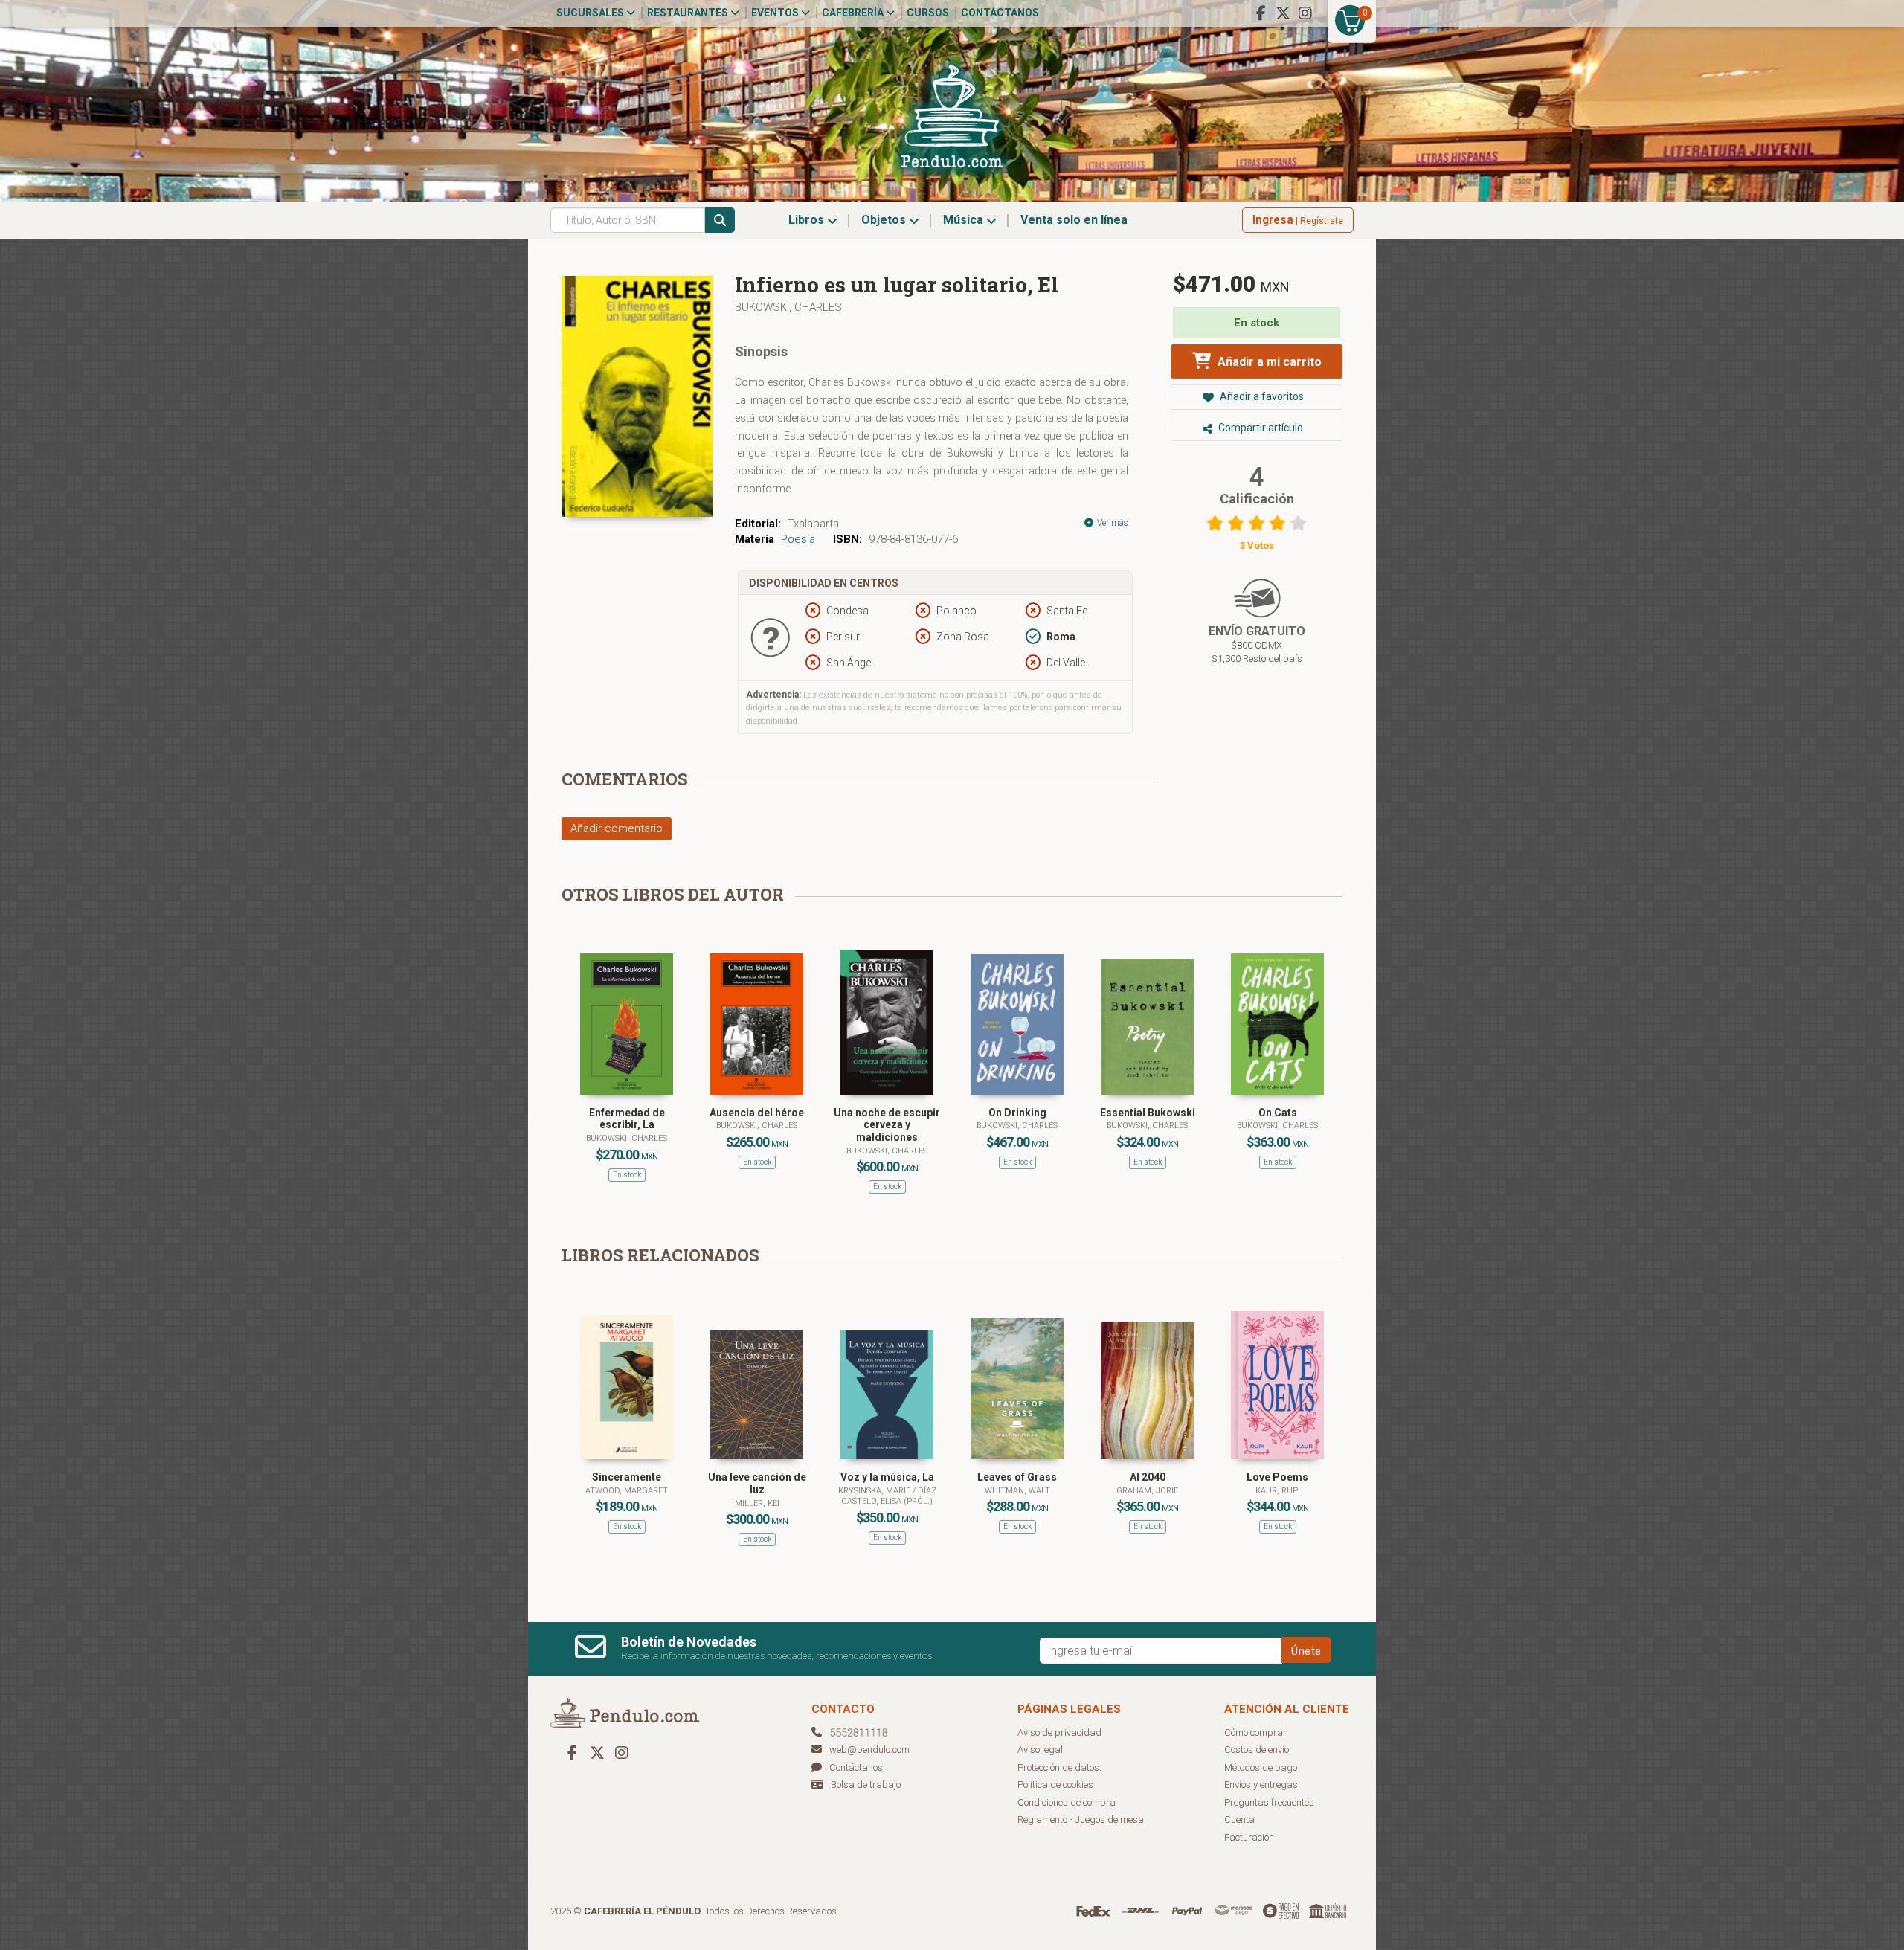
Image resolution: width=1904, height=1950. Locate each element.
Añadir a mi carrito (1268, 362)
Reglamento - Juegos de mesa (1081, 1819)
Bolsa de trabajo (866, 1785)
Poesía (798, 539)
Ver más (1112, 523)
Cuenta (1239, 1819)
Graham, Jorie (1147, 1491)
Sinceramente (627, 1477)
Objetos (885, 220)
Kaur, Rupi (1278, 1491)
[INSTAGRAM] (1305, 13)
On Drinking (1017, 1113)
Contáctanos (1000, 13)
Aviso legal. (1041, 1750)
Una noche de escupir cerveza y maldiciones (887, 1125)
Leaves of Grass (1017, 1477)
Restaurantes (689, 13)
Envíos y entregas (1261, 1785)
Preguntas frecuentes (1269, 1802)
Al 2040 (1148, 1477)
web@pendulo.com (869, 1750)
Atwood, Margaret (627, 1491)
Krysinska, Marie (875, 1491)
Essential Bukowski (1148, 1113)
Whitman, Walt (1017, 1491)
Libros (808, 220)
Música (965, 220)
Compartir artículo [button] (1260, 428)
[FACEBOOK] (1261, 13)
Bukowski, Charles (788, 307)
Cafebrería (854, 13)
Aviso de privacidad (1059, 1732)
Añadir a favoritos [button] (1261, 396)
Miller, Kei (757, 1503)
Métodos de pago (1261, 1767)
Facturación (1249, 1837)
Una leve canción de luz (757, 1483)
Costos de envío (1257, 1750)
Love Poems (1277, 1477)
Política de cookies (1055, 1785)
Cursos (928, 13)
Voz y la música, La (887, 1477)
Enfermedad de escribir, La (627, 1119)
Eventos (776, 13)
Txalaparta (813, 524)
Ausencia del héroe (757, 1113)
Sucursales (591, 13)
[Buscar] (720, 220)
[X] (1283, 13)
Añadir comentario (617, 828)
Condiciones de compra (1067, 1802)
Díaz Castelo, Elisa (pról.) (889, 1496)
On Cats (1278, 1113)
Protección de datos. (1059, 1767)
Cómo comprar (1255, 1732)
